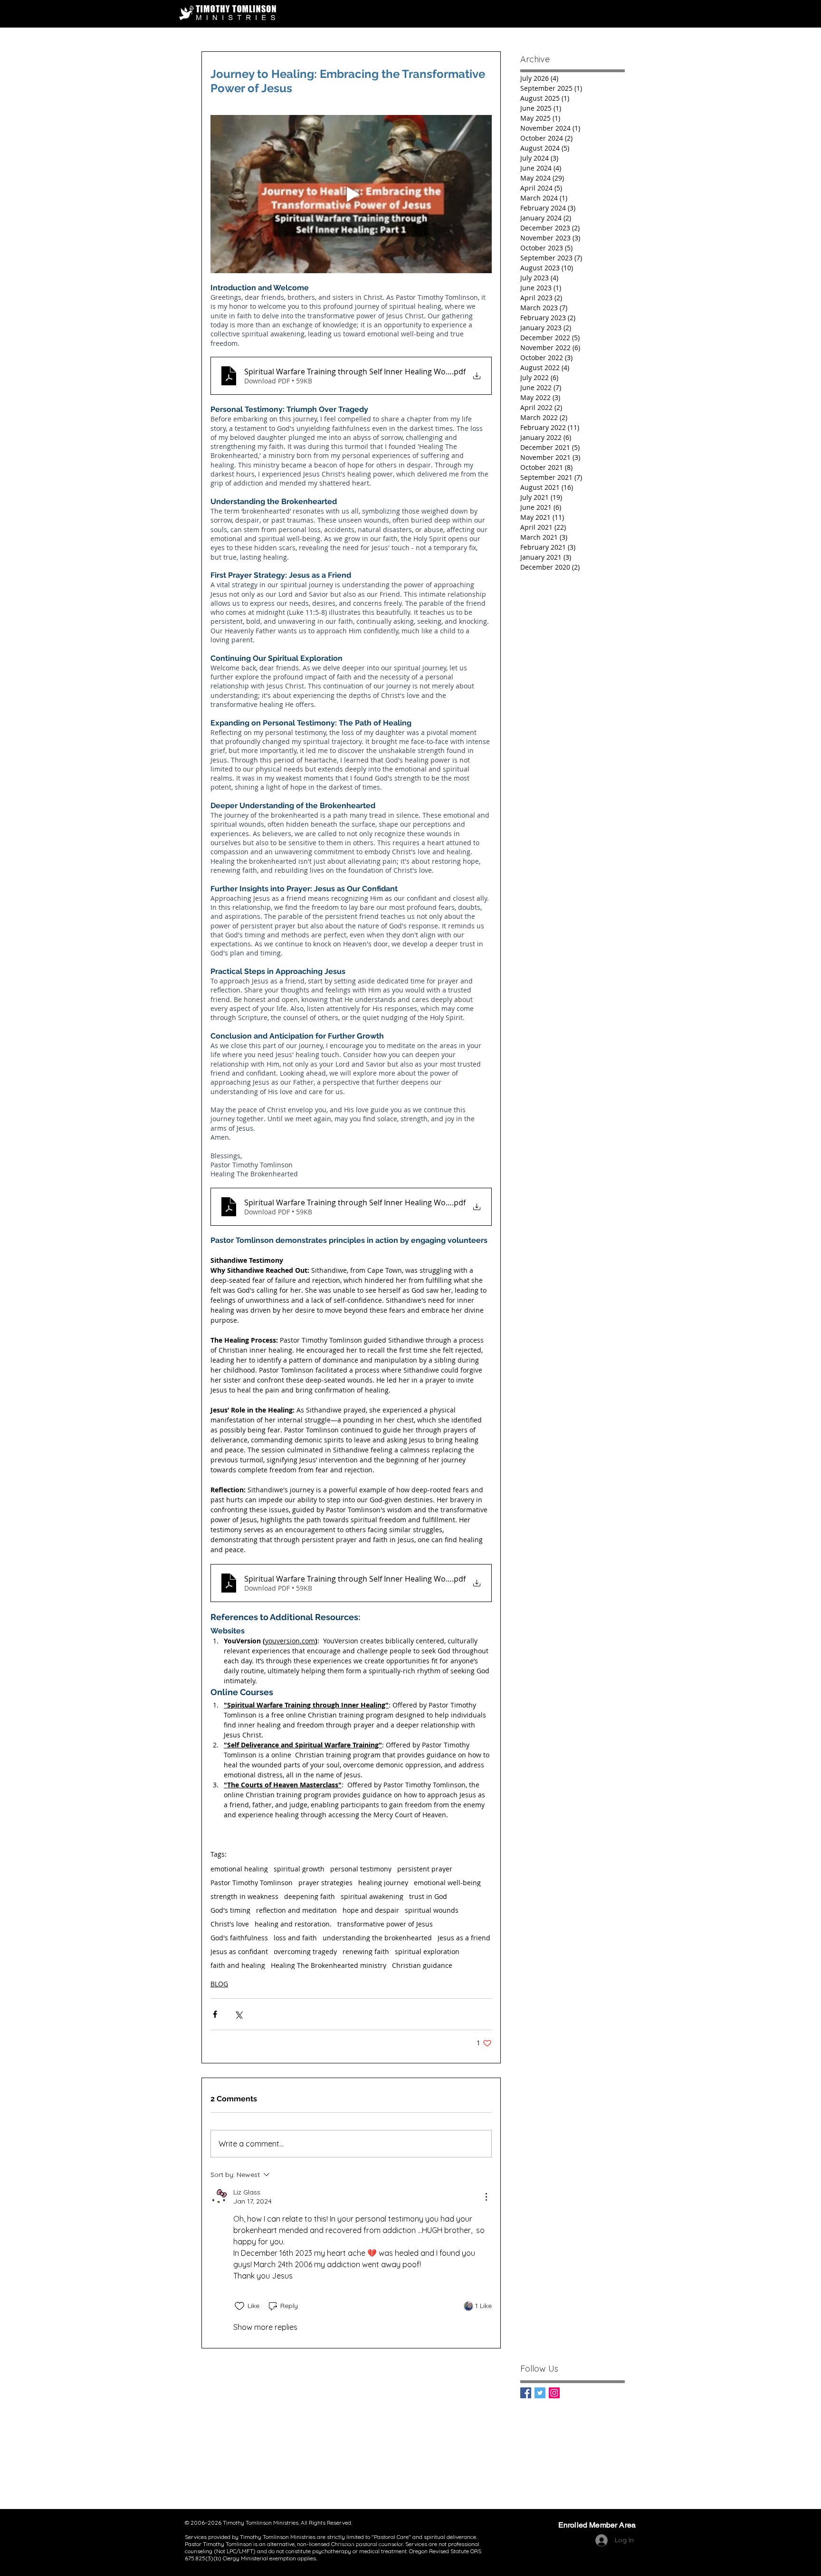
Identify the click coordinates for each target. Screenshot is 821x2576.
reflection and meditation (296, 1910)
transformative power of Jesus (385, 1924)
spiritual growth (299, 1869)
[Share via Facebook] (215, 2014)
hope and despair (371, 1910)
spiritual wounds (432, 1910)
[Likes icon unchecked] (239, 2306)
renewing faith (366, 1951)
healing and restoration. (293, 1924)
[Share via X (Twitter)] (238, 2014)
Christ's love (230, 1924)
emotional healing (239, 1869)
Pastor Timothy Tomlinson (252, 1883)
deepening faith (310, 1896)
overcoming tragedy (305, 1951)
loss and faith (295, 1938)
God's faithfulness (239, 1938)
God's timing (230, 1910)
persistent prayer (425, 1869)
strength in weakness (244, 1896)
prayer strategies (325, 1883)
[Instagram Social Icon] (554, 2393)
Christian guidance (422, 1965)
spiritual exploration (427, 1951)
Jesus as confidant (239, 1951)
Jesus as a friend (464, 1938)
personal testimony (361, 1869)
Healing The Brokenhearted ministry (329, 1965)
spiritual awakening (372, 1896)
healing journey (383, 1883)
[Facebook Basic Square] (526, 2393)
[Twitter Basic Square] (540, 2393)
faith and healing (238, 1965)
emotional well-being (447, 1883)
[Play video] (351, 194)
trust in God (428, 1896)
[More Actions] (486, 2197)
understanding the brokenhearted (377, 1938)
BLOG (219, 1984)
